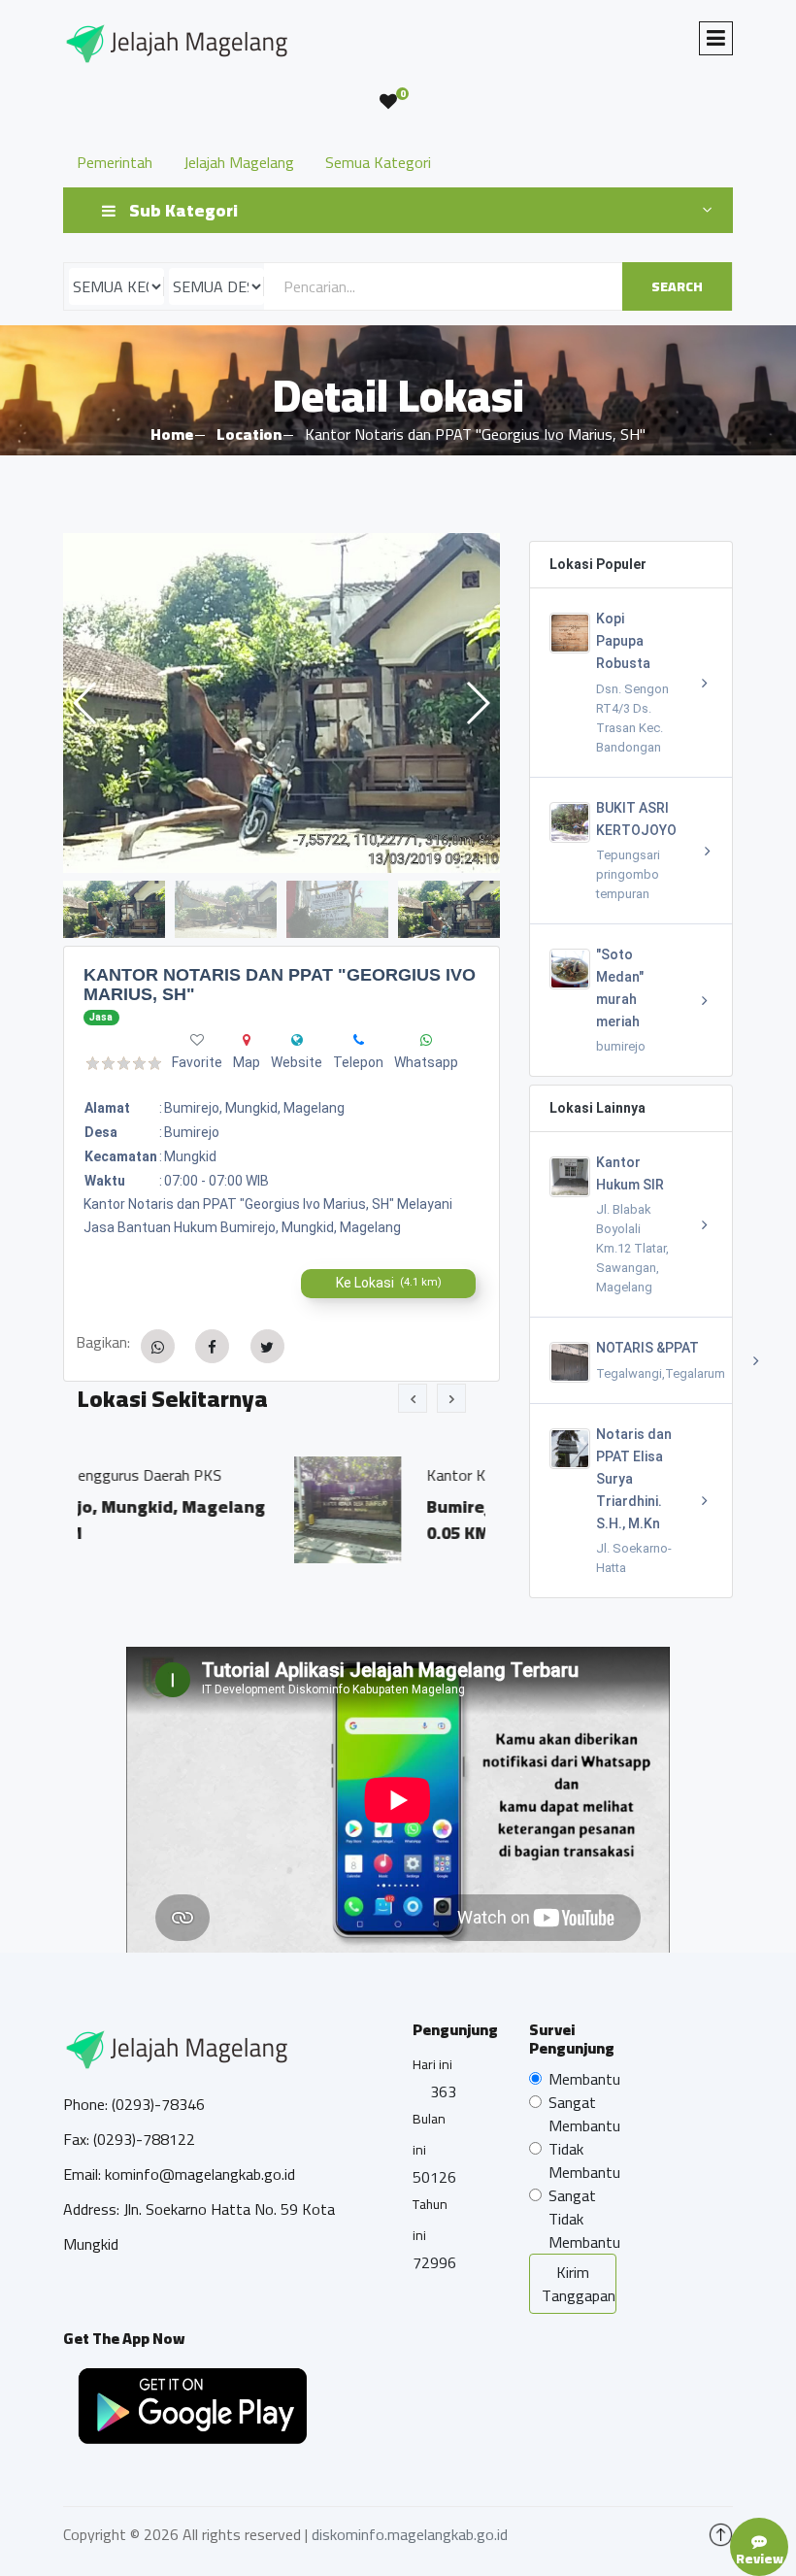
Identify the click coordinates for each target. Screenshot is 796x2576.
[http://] (297, 1040)
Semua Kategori (378, 162)
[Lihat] (282, 703)
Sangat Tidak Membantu (584, 2219)
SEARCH (677, 286)
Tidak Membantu (584, 2160)
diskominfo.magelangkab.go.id (410, 2534)
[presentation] (413, 1398)
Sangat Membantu (584, 2114)
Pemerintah (115, 162)
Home (172, 434)
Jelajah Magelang (239, 162)
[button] (477, 703)
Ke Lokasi (389, 1283)
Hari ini (432, 2064)
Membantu (584, 2079)
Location (249, 434)
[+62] (359, 1040)
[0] (388, 102)
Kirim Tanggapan (579, 2284)
